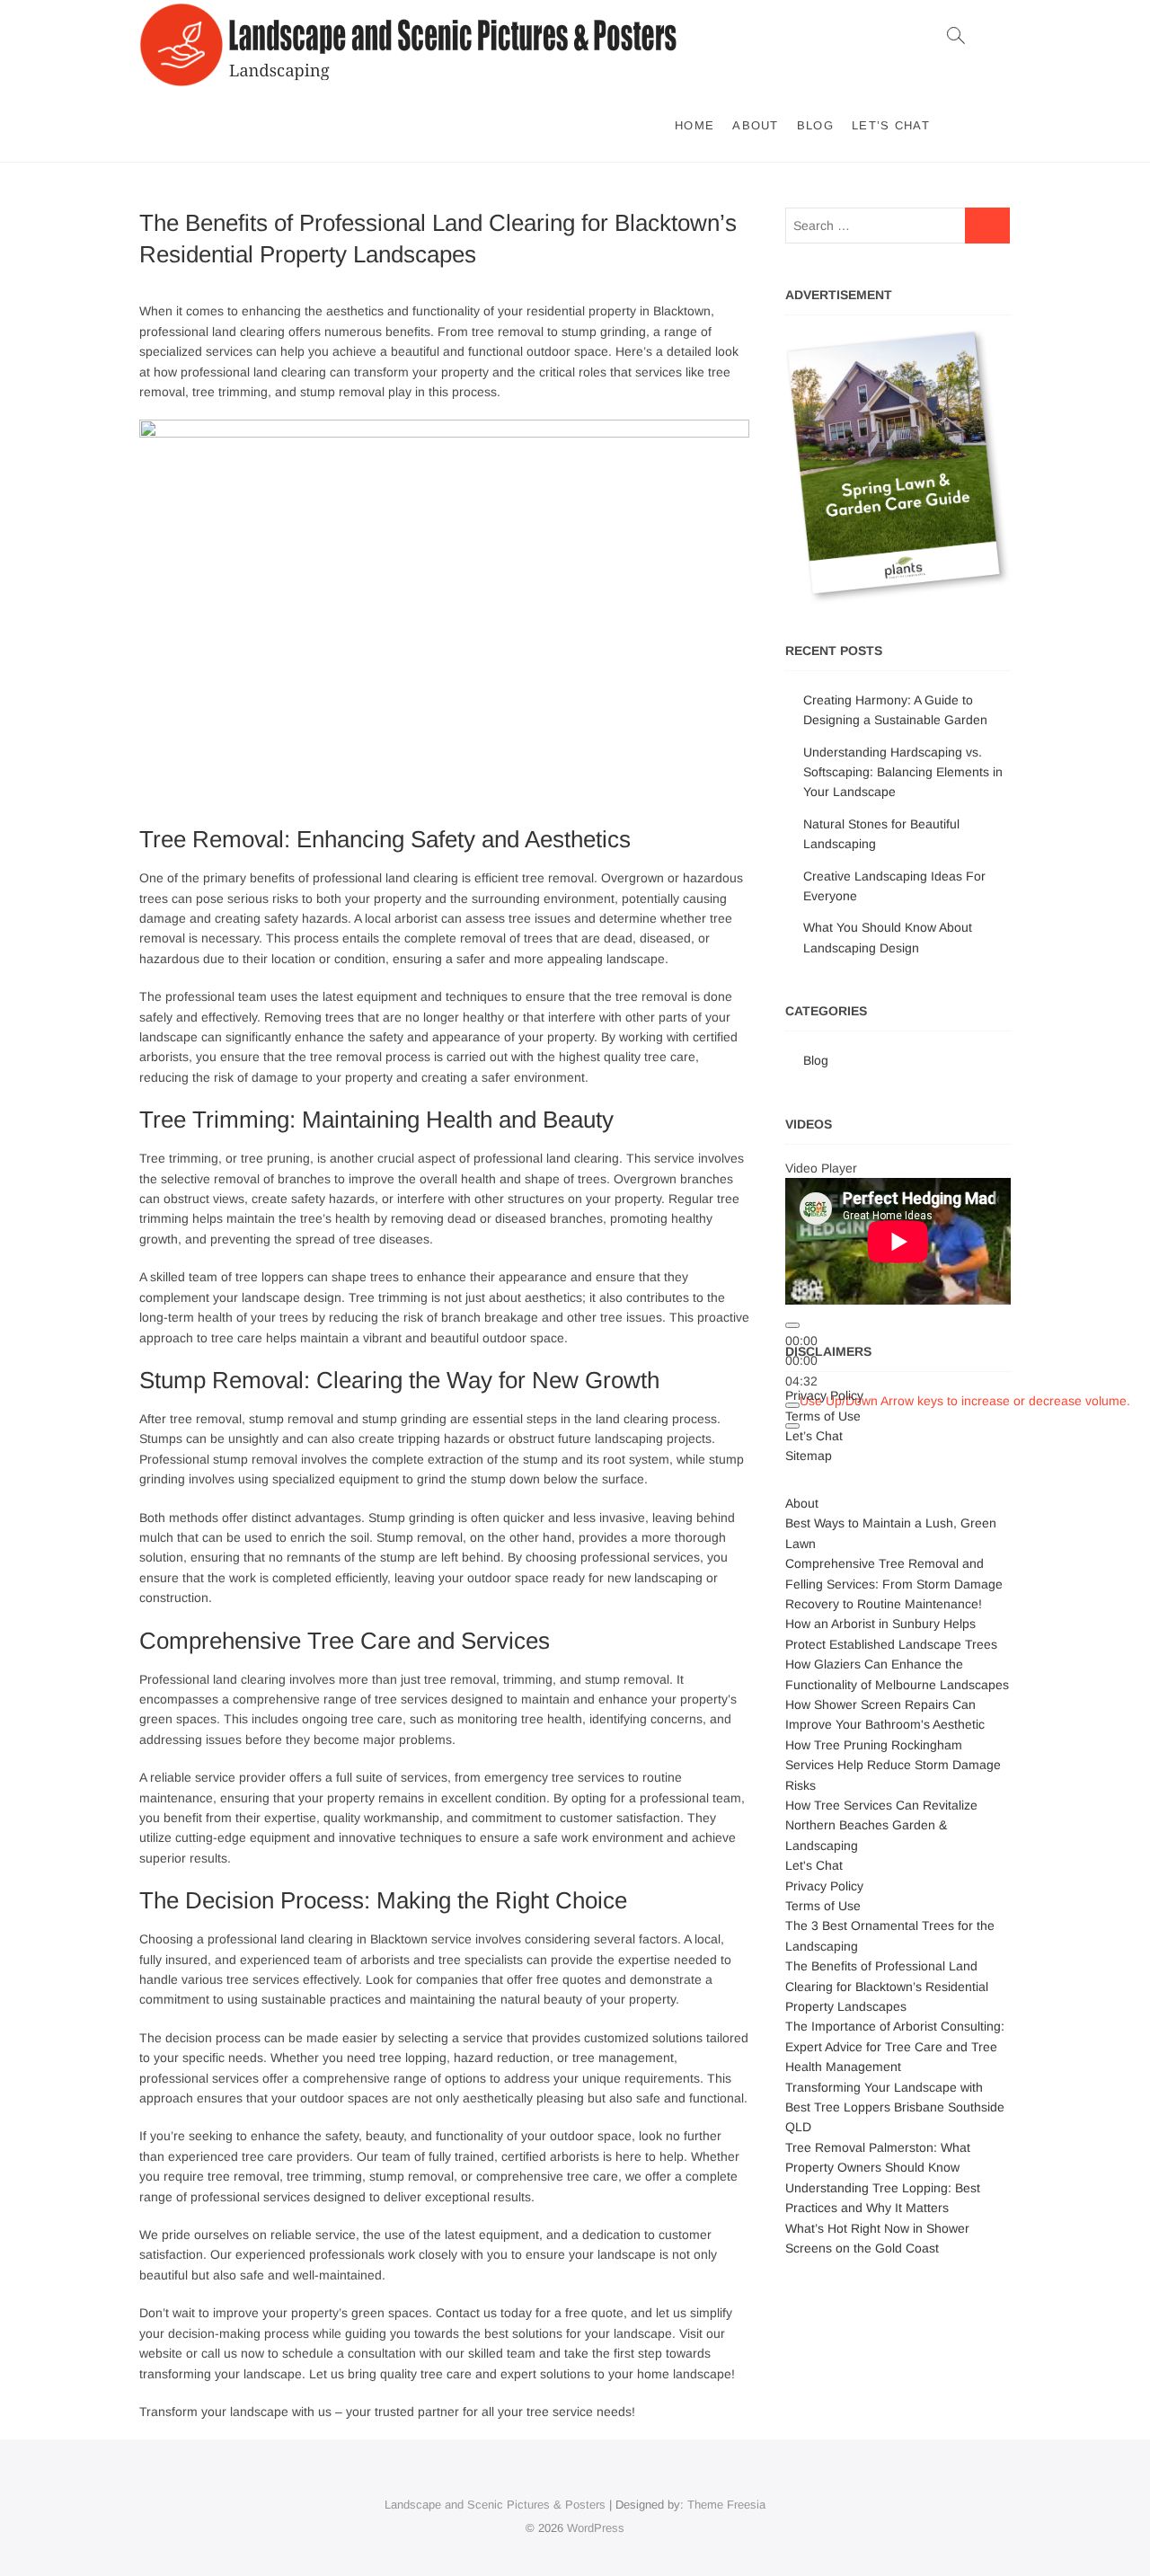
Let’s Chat (891, 125)
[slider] (965, 1401)
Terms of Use (823, 1416)
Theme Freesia (726, 2505)
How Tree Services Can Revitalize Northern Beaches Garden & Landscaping (881, 1825)
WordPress (596, 2528)
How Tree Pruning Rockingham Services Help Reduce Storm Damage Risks (893, 1765)
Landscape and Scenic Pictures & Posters (495, 2505)
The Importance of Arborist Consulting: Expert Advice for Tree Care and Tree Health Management (895, 2046)
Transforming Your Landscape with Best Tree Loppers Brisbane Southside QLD (895, 2107)
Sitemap (809, 1456)
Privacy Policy (824, 1395)
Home (694, 125)
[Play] (792, 1325)
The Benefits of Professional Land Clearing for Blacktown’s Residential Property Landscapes (887, 1986)
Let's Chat (814, 1865)
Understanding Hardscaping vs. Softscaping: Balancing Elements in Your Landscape (903, 772)
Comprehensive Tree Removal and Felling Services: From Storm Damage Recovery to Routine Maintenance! (894, 1584)
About (756, 125)
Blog (815, 125)
